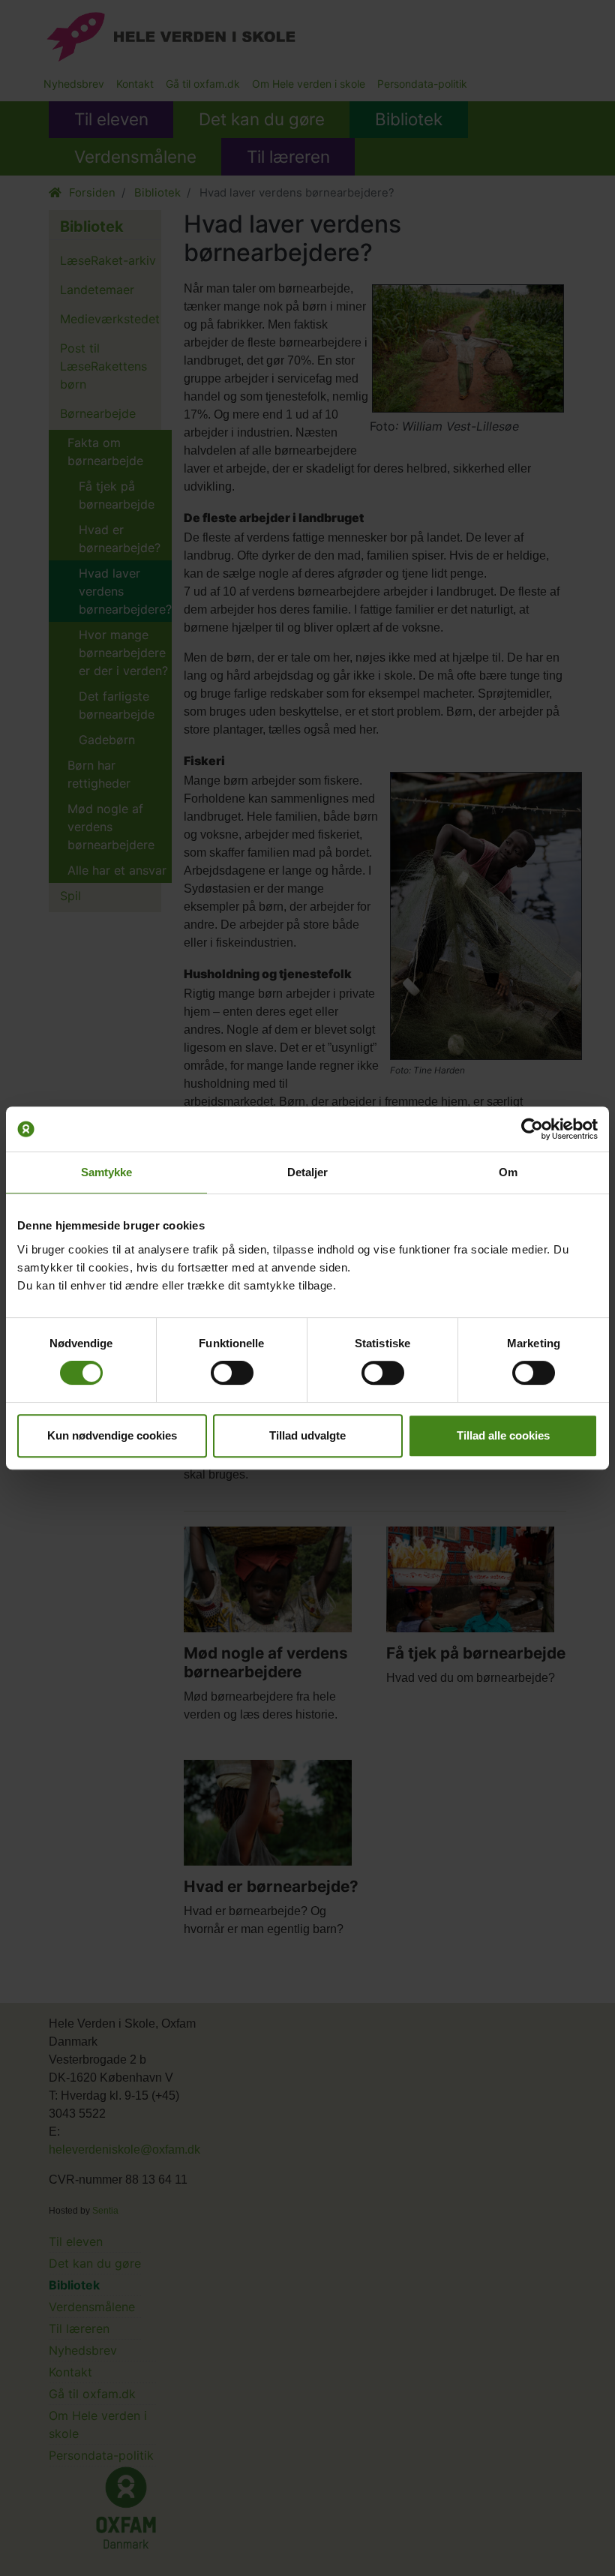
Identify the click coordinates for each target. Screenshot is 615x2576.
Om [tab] (508, 1172)
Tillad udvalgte (307, 1435)
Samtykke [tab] (107, 1172)
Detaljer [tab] (308, 1172)
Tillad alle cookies (503, 1435)
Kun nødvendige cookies (112, 1435)
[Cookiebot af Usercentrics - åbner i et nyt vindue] (532, 1129)
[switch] (232, 1373)
